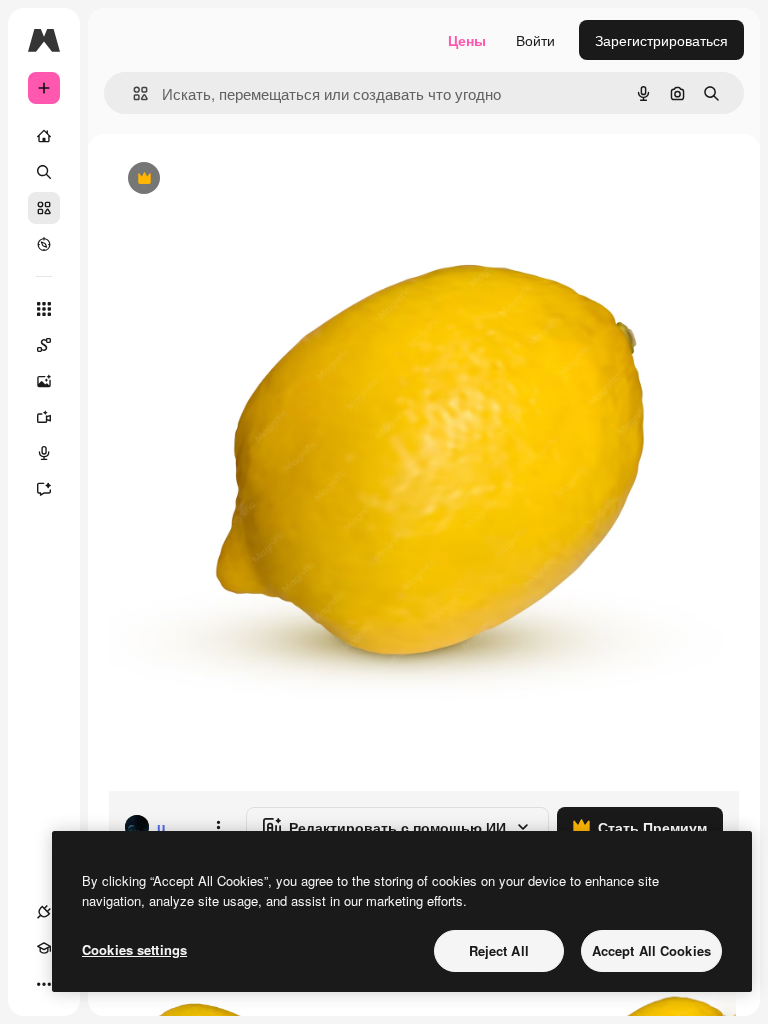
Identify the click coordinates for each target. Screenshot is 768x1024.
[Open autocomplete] (132, 93)
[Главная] (44, 136)
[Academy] (44, 948)
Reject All (499, 950)
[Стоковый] (44, 208)
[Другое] (44, 984)
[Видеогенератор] (44, 417)
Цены (467, 40)
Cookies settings (134, 949)
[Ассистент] (44, 489)
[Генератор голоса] (44, 453)
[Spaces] (44, 345)
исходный (242, 179)
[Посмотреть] (44, 244)
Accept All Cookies (651, 950)
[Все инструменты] (44, 309)
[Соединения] (44, 912)
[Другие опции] (218, 827)
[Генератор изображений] (44, 381)
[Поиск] (44, 172)
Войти (535, 40)
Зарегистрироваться (661, 40)
